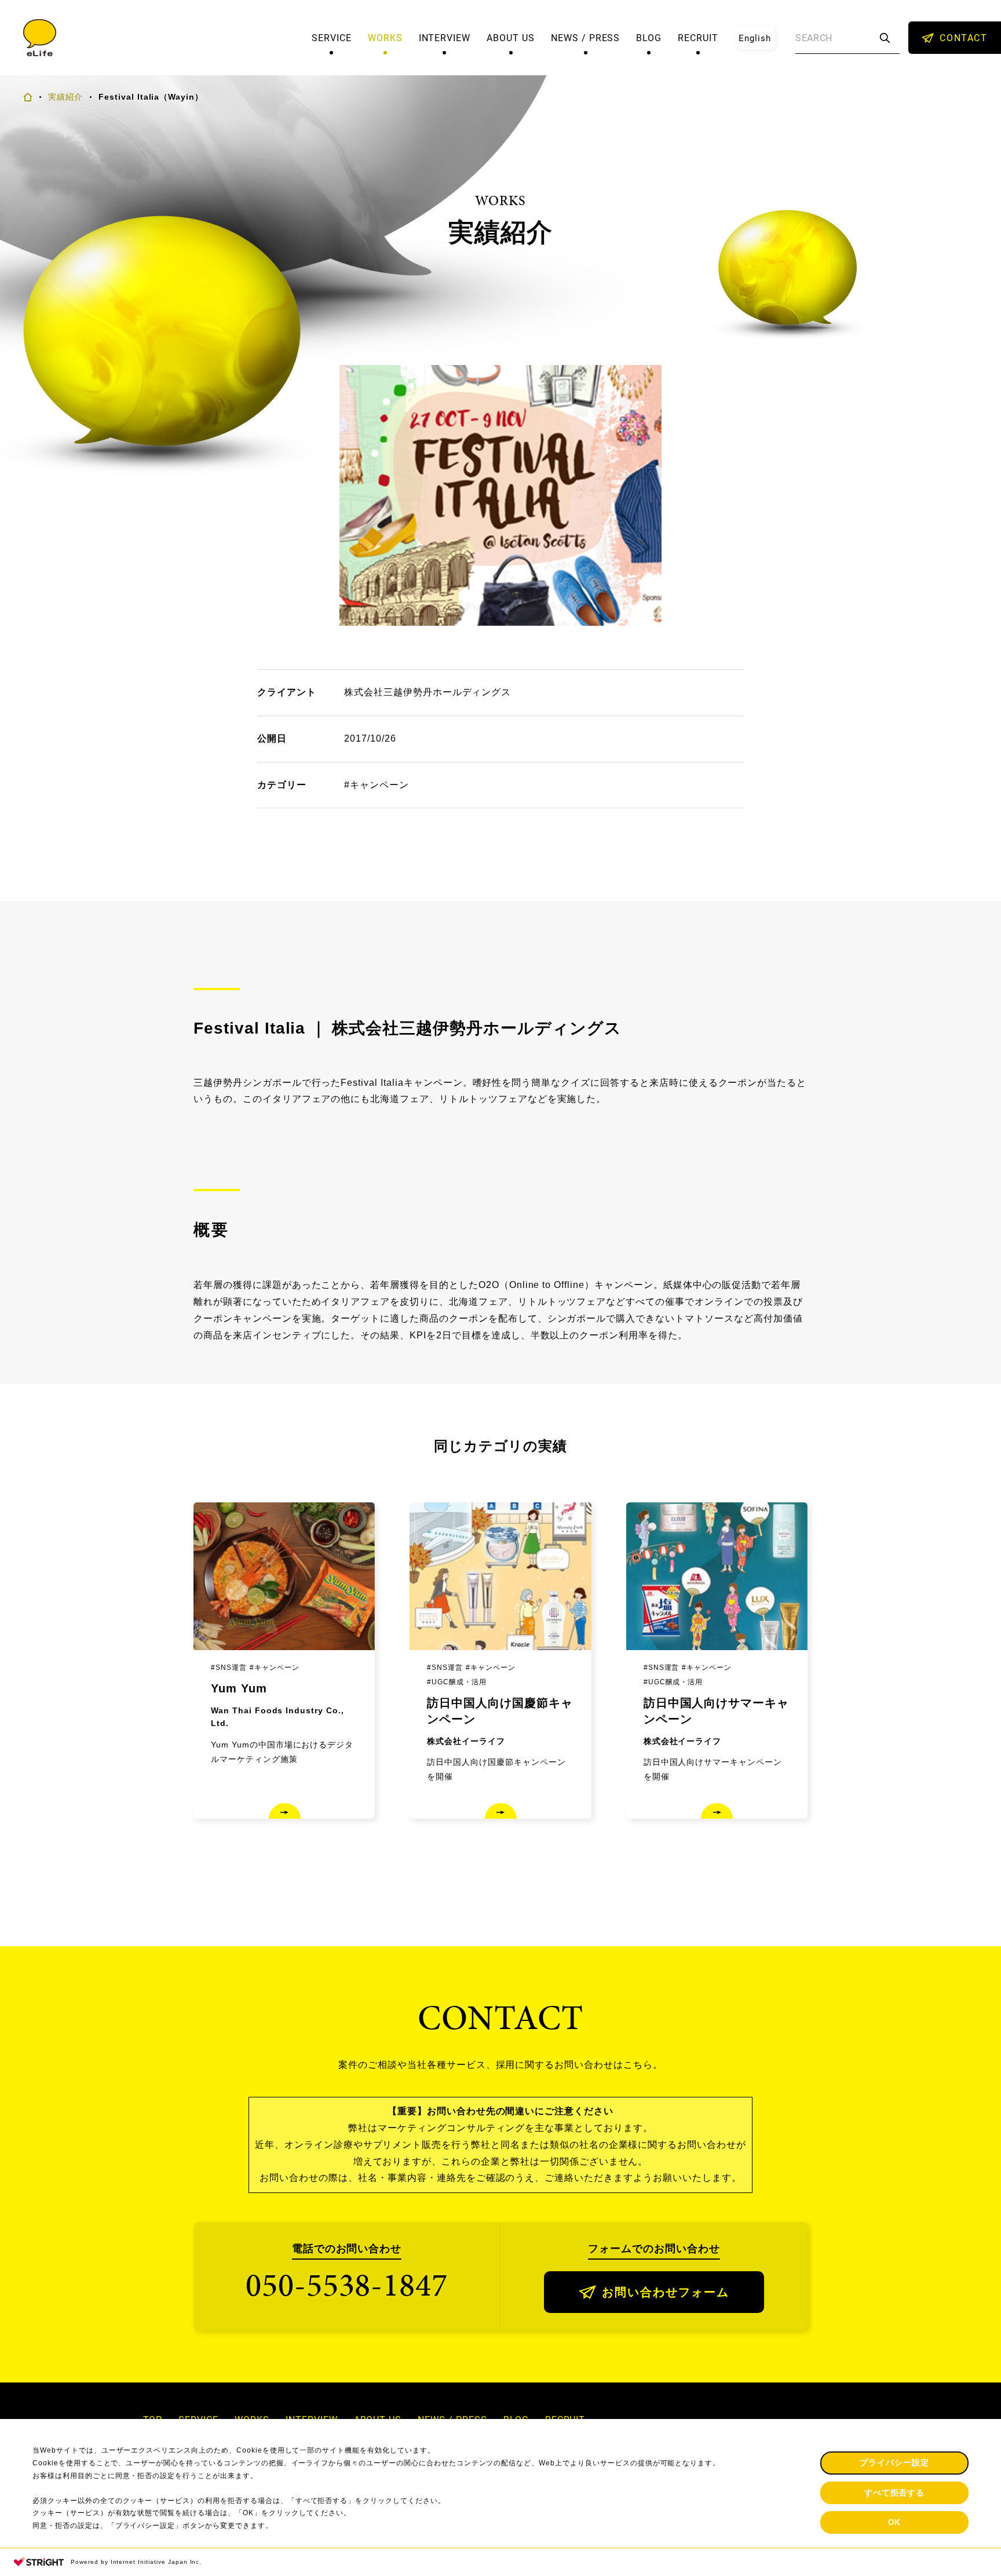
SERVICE (332, 38)
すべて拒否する (895, 2493)
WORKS (385, 38)
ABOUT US (511, 38)
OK (895, 2522)
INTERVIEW (445, 38)
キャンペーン (379, 785)
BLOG (649, 38)
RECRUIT (698, 38)
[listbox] (755, 38)
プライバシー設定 (894, 2462)
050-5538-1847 (347, 2285)
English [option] (755, 38)
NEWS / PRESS (586, 38)
